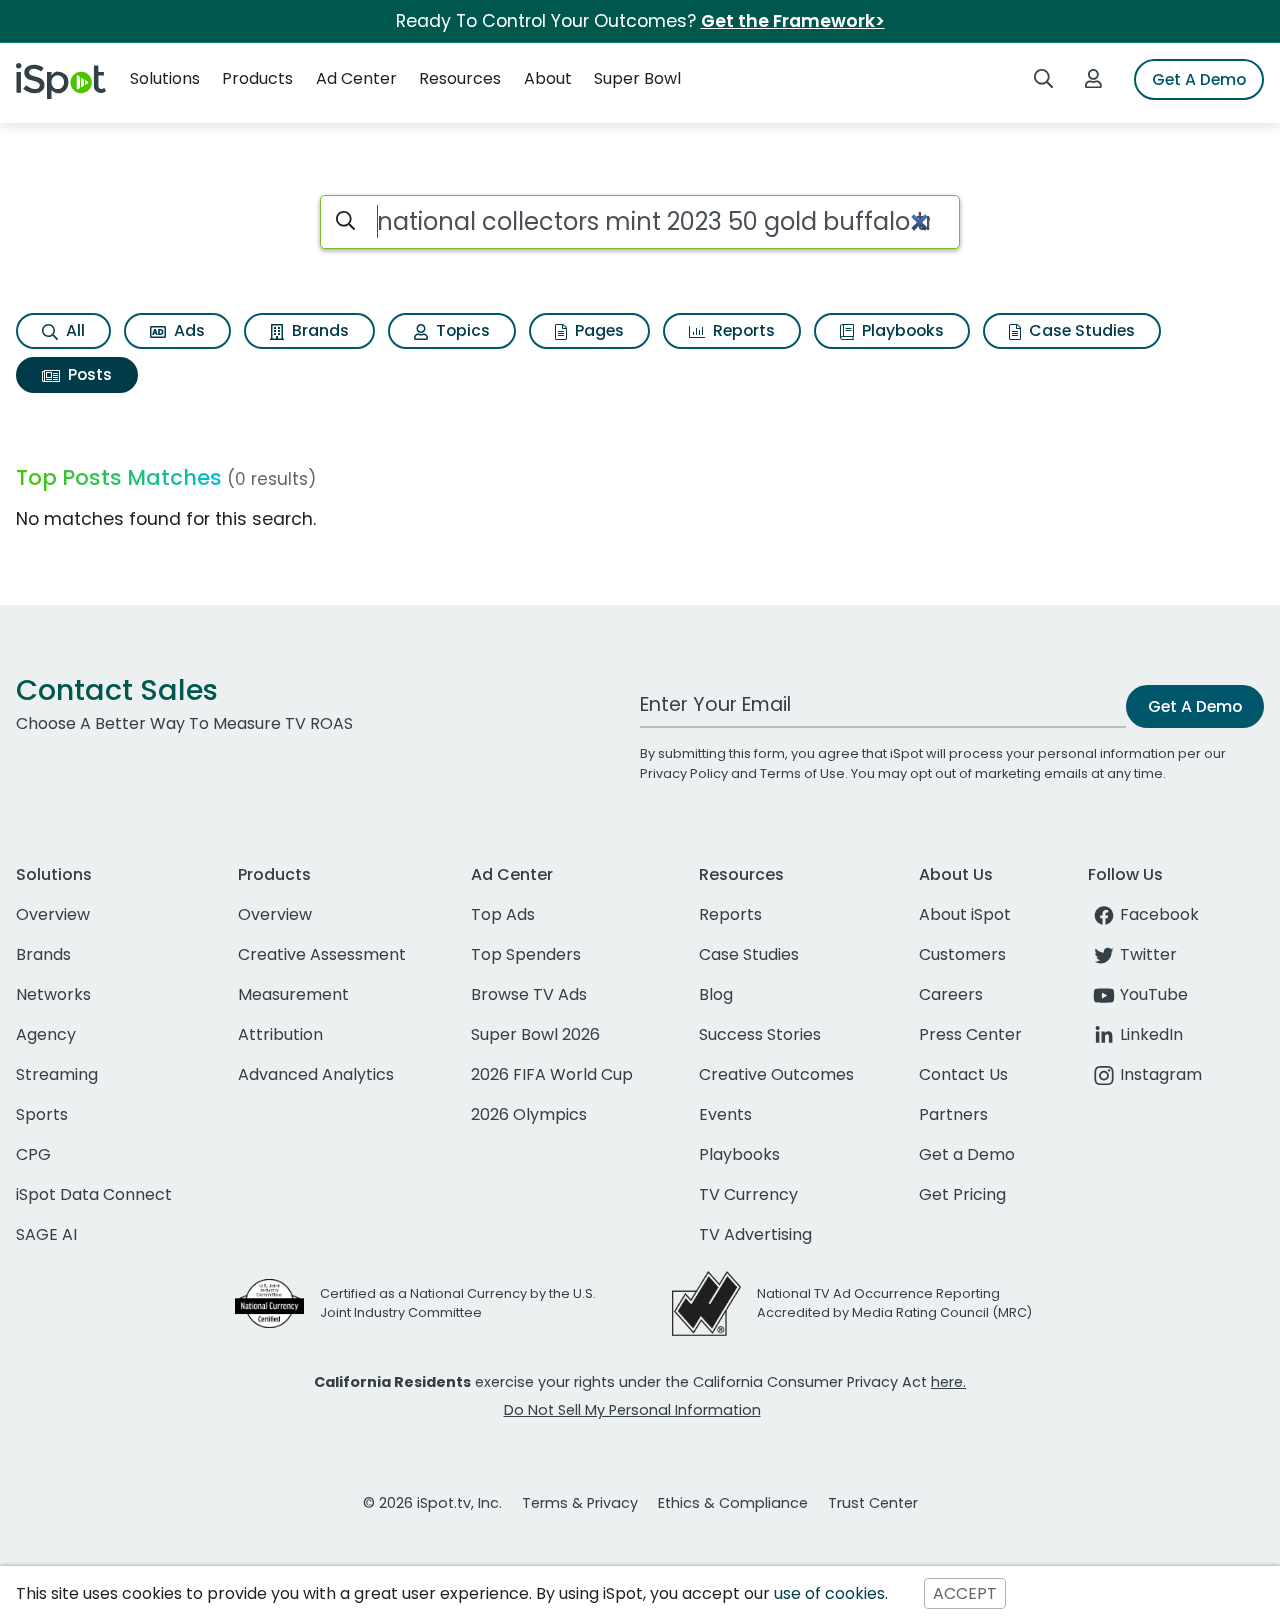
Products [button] (257, 78)
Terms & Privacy (580, 1503)
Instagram (1161, 1074)
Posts (88, 374)
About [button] (548, 78)
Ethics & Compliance (733, 1503)
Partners (953, 1114)
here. (948, 1382)
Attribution (280, 1034)
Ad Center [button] (356, 78)
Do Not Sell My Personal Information (632, 1410)
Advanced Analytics (316, 1074)
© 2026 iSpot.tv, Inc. (432, 1503)
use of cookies (829, 1593)
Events (725, 1114)
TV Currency (748, 1194)
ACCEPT (965, 1593)
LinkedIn (1151, 1034)
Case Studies (1080, 330)
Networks (53, 994)
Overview (53, 914)
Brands (318, 330)
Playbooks (901, 330)
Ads (187, 330)
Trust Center (873, 1503)
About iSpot (965, 914)
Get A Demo (1199, 79)
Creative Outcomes (776, 1074)
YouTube (1154, 994)
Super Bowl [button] (637, 78)
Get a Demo (967, 1154)
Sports (42, 1114)
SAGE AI (46, 1234)
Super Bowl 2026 (535, 1034)
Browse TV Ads (529, 994)
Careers (951, 994)
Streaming (57, 1074)
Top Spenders (526, 954)
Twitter (1148, 954)
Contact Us (963, 1074)
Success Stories (760, 1034)
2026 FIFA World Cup (552, 1074)
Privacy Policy (684, 773)
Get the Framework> (793, 21)
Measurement (293, 994)
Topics (461, 330)
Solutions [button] (165, 78)
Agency (46, 1034)
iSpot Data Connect (94, 1194)
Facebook (1159, 914)
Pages (597, 330)
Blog (716, 994)
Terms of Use (802, 773)
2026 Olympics (529, 1114)
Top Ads (503, 914)
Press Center (970, 1034)
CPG (33, 1154)
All (73, 330)
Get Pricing (962, 1194)
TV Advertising (755, 1234)
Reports (742, 330)
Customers (962, 954)
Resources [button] (460, 78)
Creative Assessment (322, 954)
